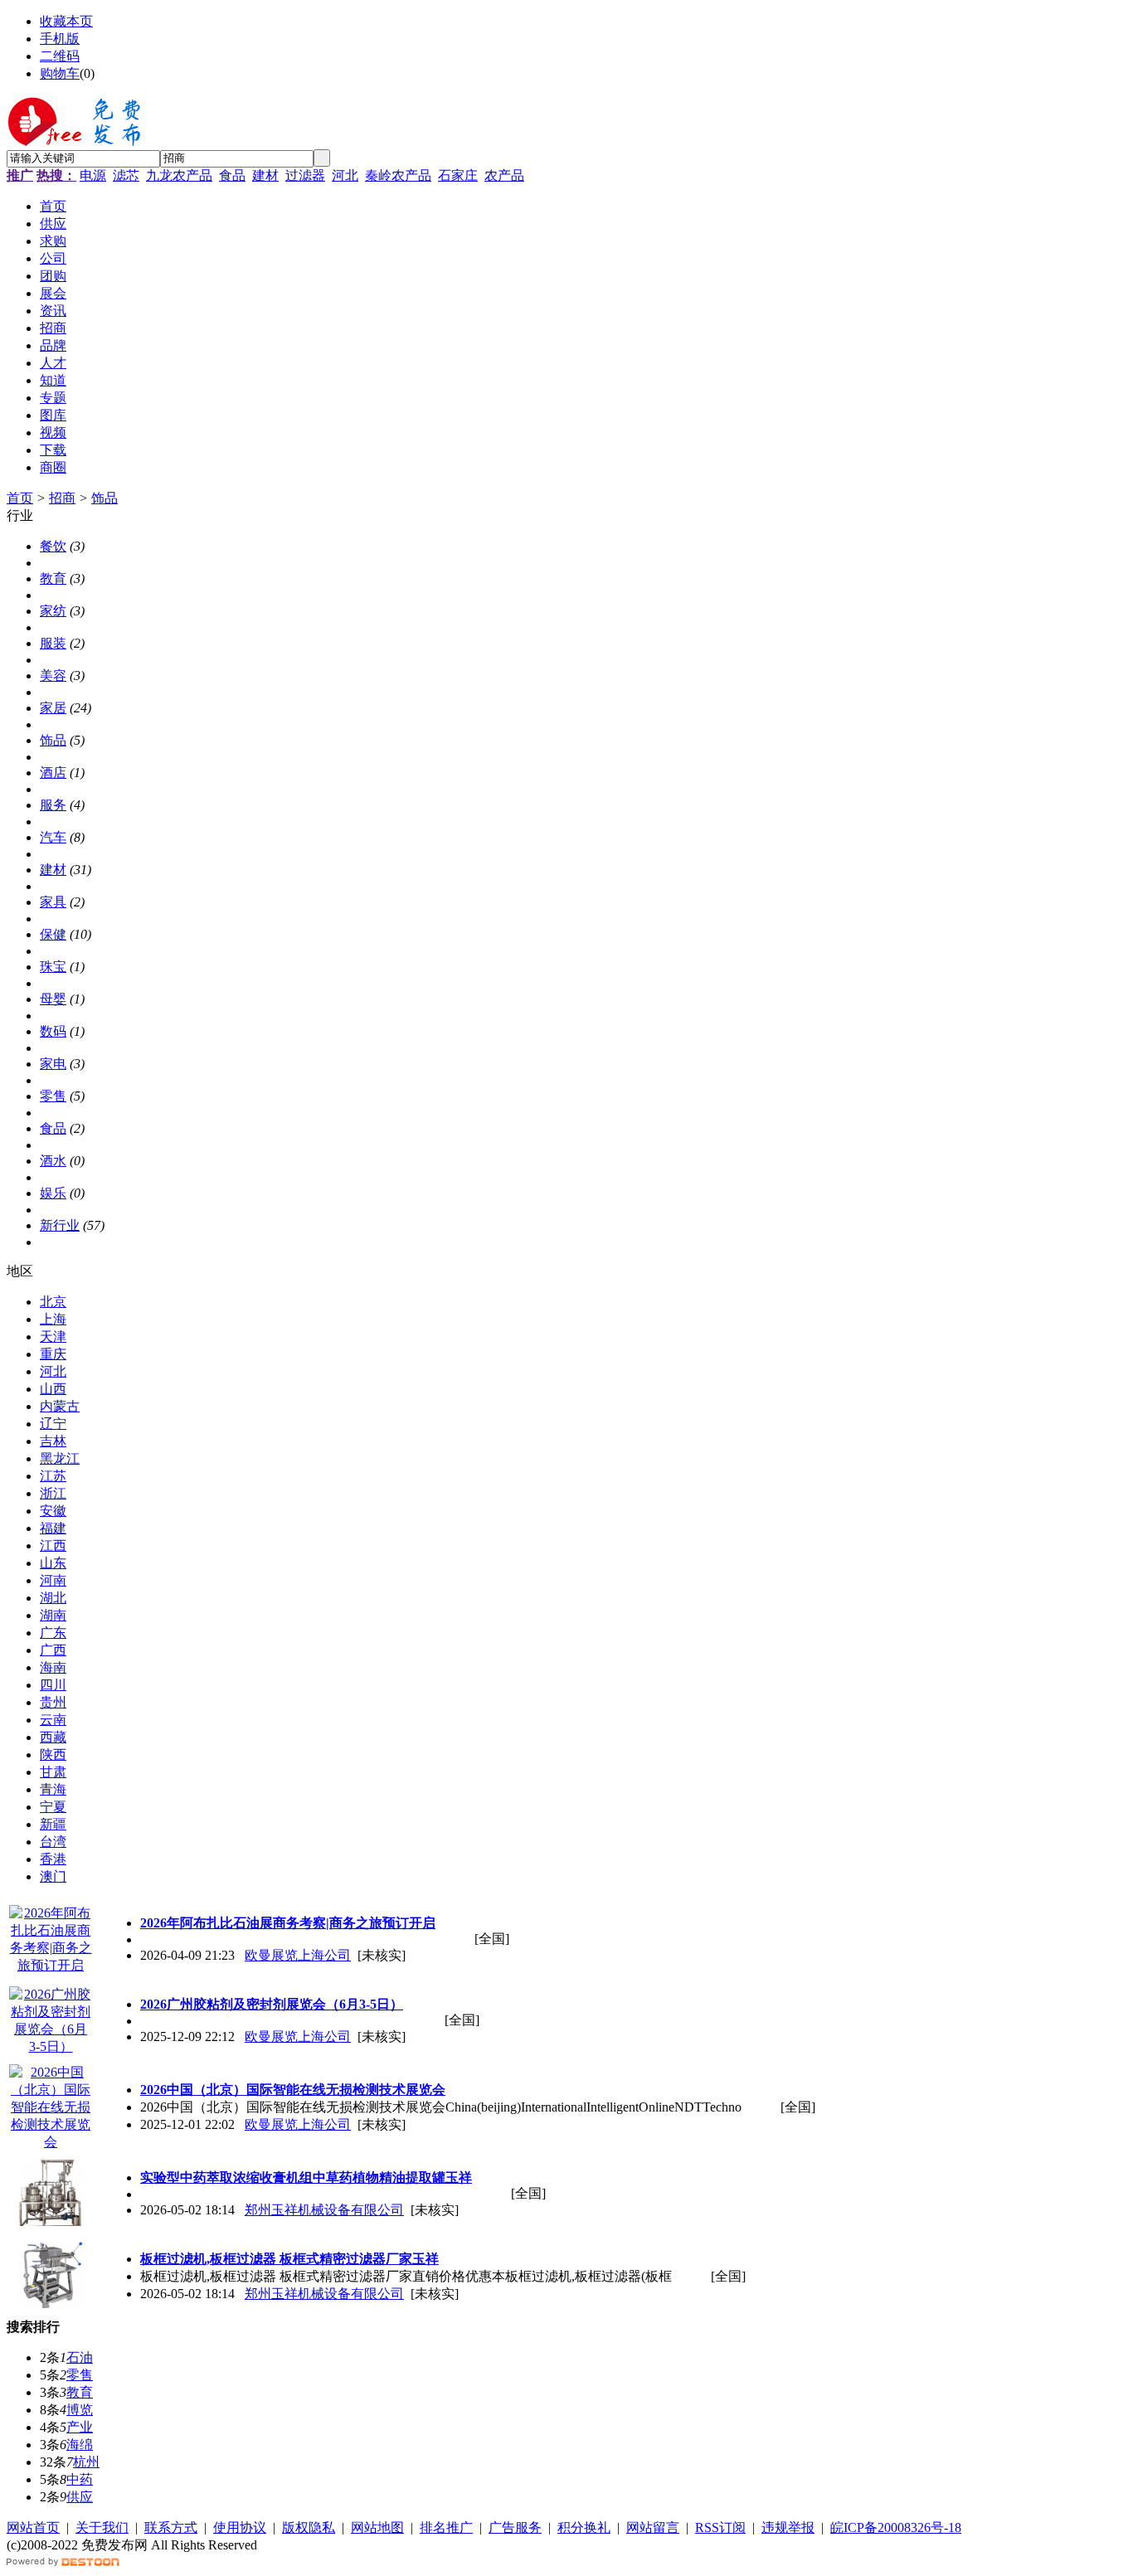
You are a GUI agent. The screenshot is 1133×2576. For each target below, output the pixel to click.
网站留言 (653, 2527)
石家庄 (458, 175)
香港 (53, 1859)
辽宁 (53, 1424)
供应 (80, 2497)
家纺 (53, 611)
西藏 (53, 1737)
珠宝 (53, 967)
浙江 (53, 1493)
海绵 (80, 2445)
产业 (80, 2427)
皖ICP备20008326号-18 (896, 2527)
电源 (93, 175)
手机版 (60, 39)
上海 (53, 1319)
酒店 (53, 773)
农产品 (504, 175)
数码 (53, 1031)
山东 (53, 1563)
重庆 (53, 1354)
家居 (53, 708)
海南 (53, 1667)
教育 (53, 578)
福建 (53, 1528)
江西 (53, 1546)
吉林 (53, 1441)
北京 (53, 1302)
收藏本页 (66, 21)
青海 (53, 1789)
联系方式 (171, 2527)
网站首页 (33, 2527)
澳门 (53, 1876)
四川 (53, 1685)
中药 (80, 2479)
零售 (53, 1096)
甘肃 (53, 1772)
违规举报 (788, 2527)
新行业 (60, 1225)
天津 (53, 1337)
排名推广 (446, 2527)
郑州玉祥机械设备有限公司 (324, 2210)
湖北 (53, 1598)
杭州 (86, 2462)
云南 (53, 1720)
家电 (53, 1064)
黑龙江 (60, 1458)
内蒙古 (60, 1406)
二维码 (60, 56)
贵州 (53, 1702)
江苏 (53, 1476)
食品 (232, 175)
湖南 (53, 1615)
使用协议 (240, 2527)
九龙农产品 (179, 175)
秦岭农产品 (398, 175)
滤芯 (126, 175)
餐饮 (53, 546)
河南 (53, 1580)
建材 (265, 175)
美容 (53, 676)
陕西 (53, 1755)
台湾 (53, 1842)
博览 (80, 2410)
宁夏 (53, 1807)
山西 (53, 1389)
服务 (53, 805)
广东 (53, 1633)
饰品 (105, 498)
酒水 (53, 1161)
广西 (53, 1650)
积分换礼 (584, 2527)
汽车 (53, 837)
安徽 (53, 1511)
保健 (53, 934)
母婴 (53, 999)
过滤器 (305, 175)
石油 (80, 2357)
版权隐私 (309, 2527)
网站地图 (377, 2527)
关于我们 (102, 2527)
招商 (62, 498)
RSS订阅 (720, 2527)
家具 (53, 902)
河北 (345, 175)
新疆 (53, 1824)
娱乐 (53, 1193)
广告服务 (515, 2527)
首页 (20, 498)
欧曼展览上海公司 (298, 1955)
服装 (53, 643)
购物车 (60, 73)
